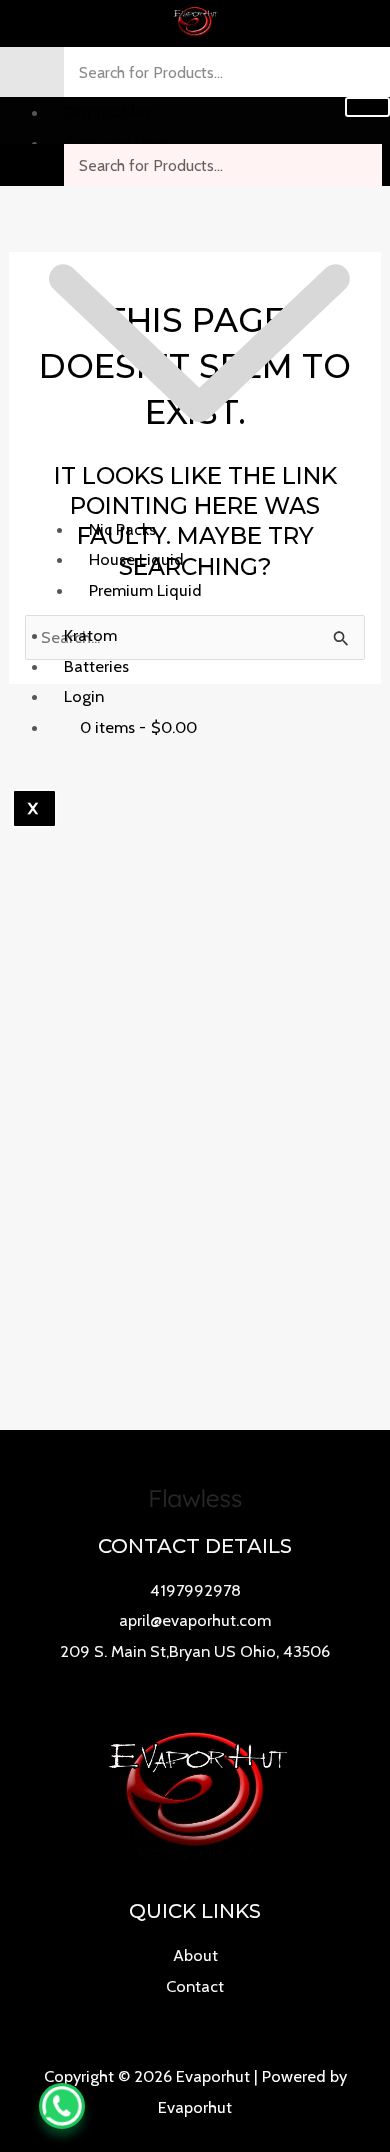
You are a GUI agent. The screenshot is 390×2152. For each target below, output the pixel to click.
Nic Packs (122, 529)
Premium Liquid (145, 590)
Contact (195, 1986)
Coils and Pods (117, 143)
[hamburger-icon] (367, 107)
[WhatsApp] (62, 2106)
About (195, 1955)
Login (84, 696)
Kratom (90, 635)
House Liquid (136, 559)
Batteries (96, 666)
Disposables (107, 112)
